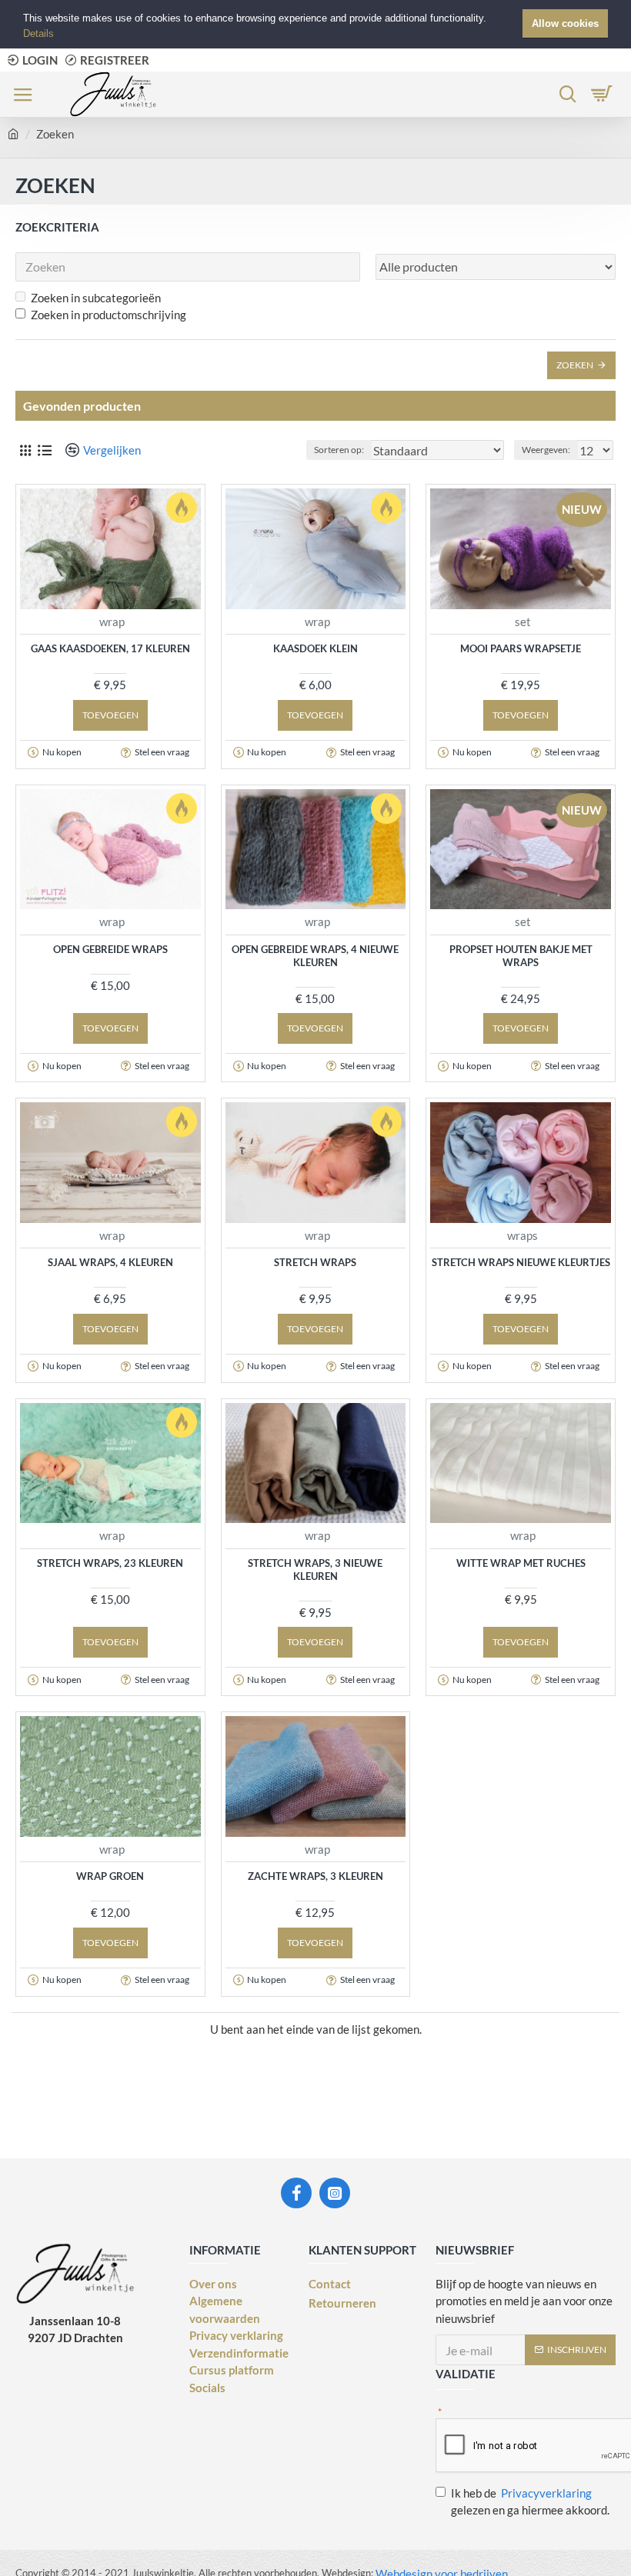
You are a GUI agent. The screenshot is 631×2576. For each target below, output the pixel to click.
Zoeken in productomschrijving (109, 315)
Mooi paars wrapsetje (521, 648)
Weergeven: (546, 450)
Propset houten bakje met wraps (521, 956)
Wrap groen (110, 1876)
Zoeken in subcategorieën (96, 298)
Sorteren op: (339, 450)
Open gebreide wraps (110, 949)
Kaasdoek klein (315, 648)
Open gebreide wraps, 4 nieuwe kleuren (315, 956)
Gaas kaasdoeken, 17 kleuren (110, 648)
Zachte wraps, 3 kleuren (315, 1876)
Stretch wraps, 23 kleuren (110, 1563)
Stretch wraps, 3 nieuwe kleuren (315, 1570)
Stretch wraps (315, 1262)
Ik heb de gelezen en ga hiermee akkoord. (530, 2502)
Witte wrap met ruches (521, 1563)
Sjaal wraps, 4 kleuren (110, 1262)
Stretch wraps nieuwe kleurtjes (521, 1262)
